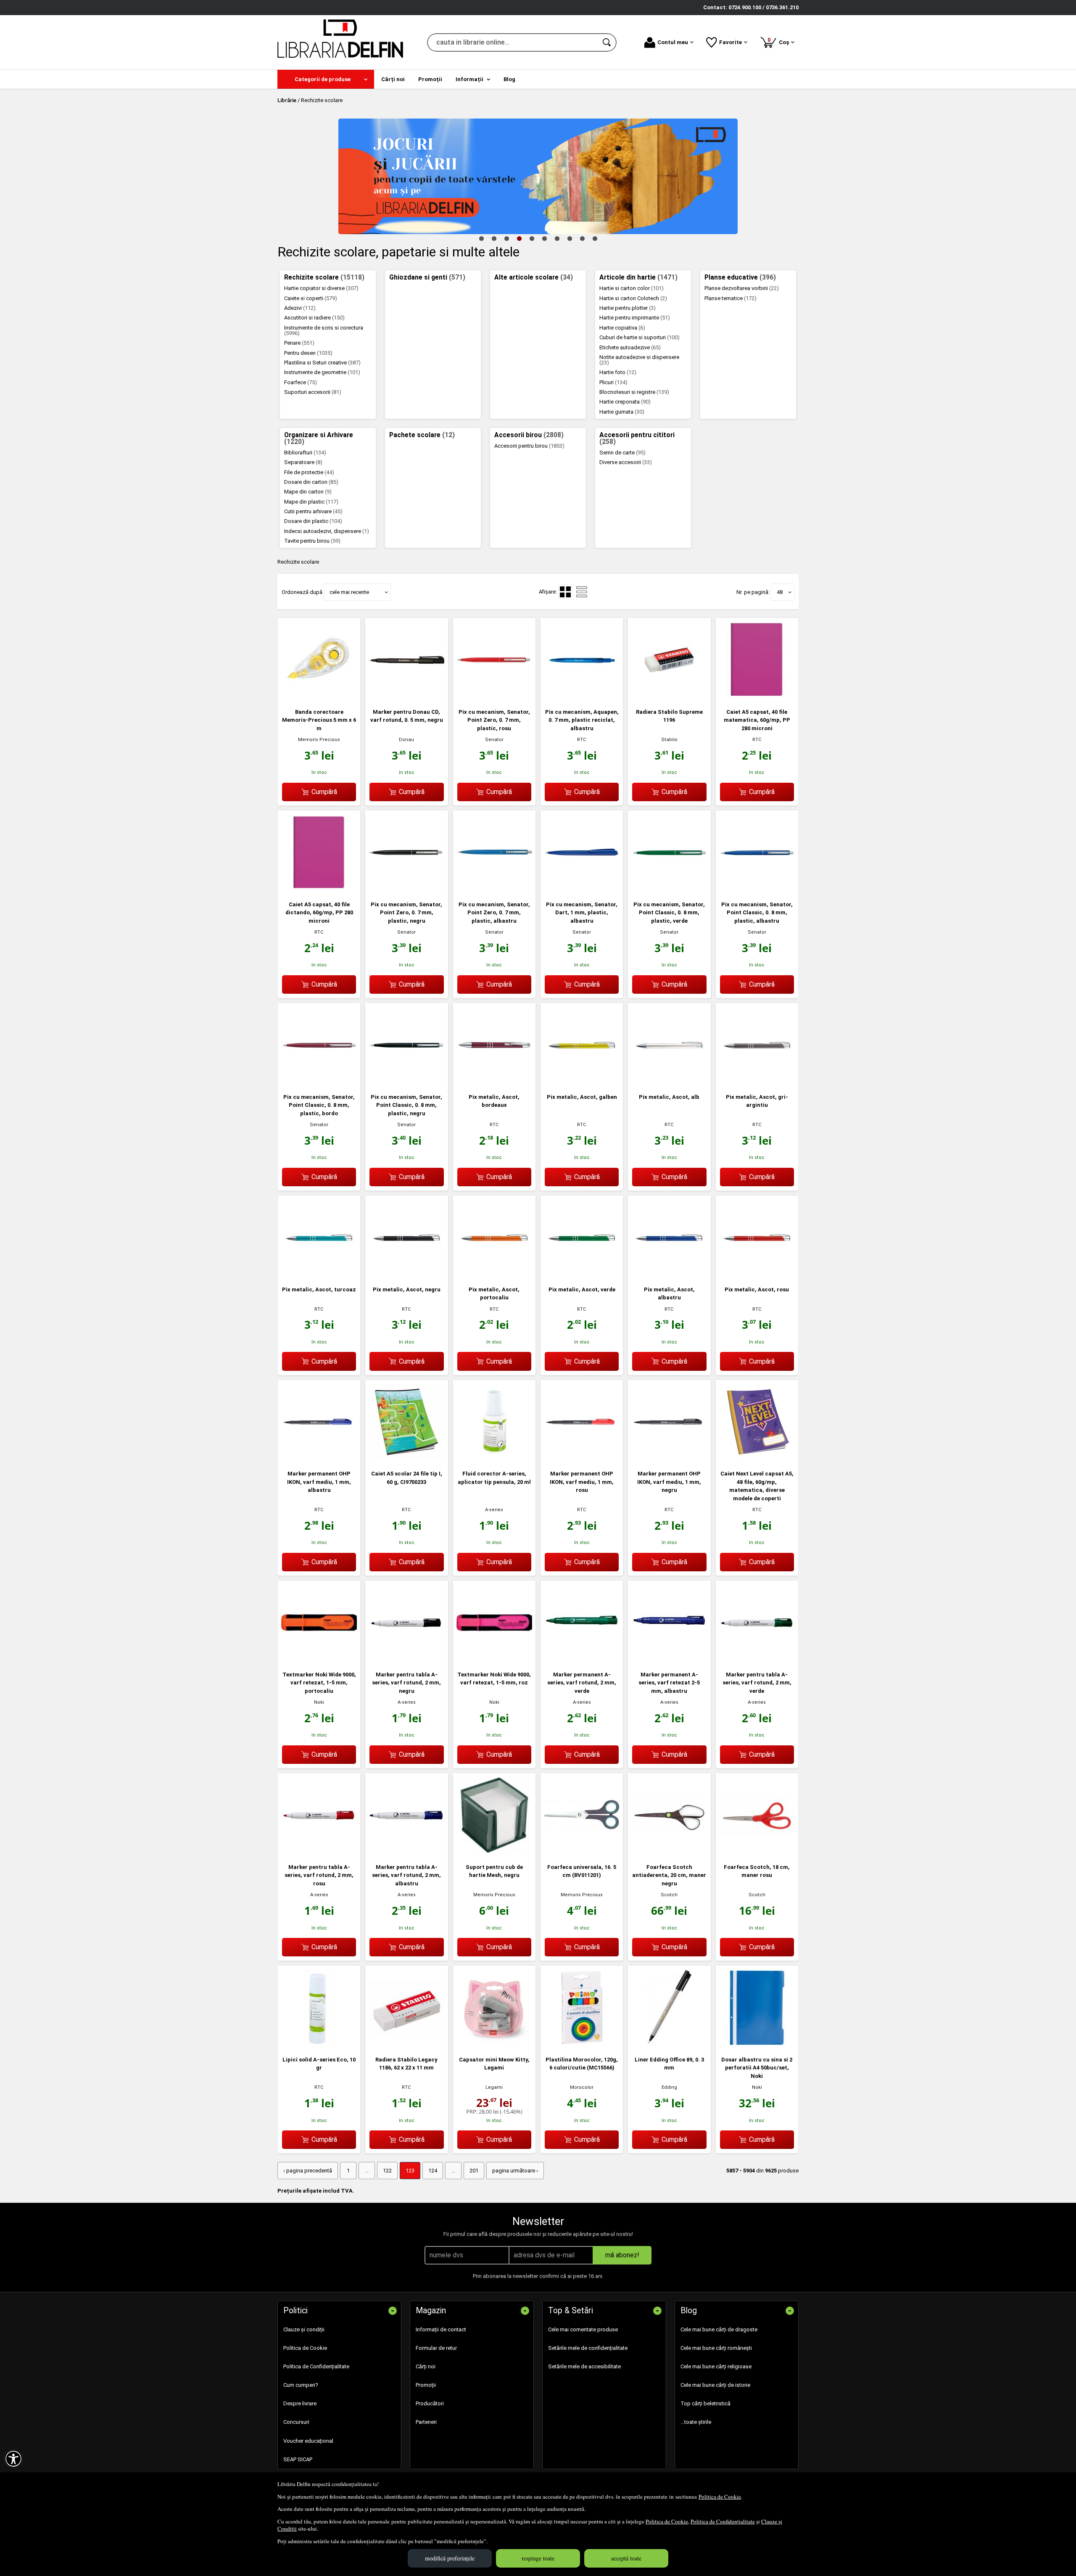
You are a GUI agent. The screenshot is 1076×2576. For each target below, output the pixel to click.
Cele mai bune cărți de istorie (715, 2385)
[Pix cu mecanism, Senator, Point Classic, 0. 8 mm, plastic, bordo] (319, 1081)
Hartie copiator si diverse (321, 288)
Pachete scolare (422, 435)
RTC (582, 740)
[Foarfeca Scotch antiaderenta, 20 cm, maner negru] (669, 1851)
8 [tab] (570, 238)
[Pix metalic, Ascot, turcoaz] (319, 1273)
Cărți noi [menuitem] (393, 79)
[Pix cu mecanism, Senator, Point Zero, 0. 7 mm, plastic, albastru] (494, 888)
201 (474, 2171)
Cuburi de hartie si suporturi (640, 337)
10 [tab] (595, 238)
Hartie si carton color (632, 288)
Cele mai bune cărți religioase (716, 2366)
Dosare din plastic (313, 521)
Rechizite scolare (324, 277)
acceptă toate (626, 2558)
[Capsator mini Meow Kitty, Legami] (494, 2044)
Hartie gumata (622, 412)
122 (387, 2171)
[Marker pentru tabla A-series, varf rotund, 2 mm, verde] (757, 1659)
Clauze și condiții (304, 2329)
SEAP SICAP (298, 2459)
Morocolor (582, 2087)
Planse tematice (731, 298)
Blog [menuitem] (509, 79)
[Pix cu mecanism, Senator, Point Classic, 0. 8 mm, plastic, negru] (406, 1081)
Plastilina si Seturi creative (322, 363)
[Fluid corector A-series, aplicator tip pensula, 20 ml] (494, 1458)
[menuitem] (326, 79)
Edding (669, 2087)
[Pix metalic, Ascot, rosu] (757, 1273)
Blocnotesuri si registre (634, 392)
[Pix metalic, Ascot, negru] (406, 1273)
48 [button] (780, 592)
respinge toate (538, 2558)
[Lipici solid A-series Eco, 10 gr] (319, 2044)
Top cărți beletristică (705, 2403)
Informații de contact (441, 2329)
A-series (494, 1510)
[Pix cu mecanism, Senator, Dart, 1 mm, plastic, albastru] (582, 888)
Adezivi (300, 308)
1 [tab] (481, 238)
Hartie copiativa (622, 328)
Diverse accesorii (626, 462)
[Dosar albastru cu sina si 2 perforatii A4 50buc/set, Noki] (757, 2044)
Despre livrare (300, 2403)
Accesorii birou (529, 435)
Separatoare (303, 462)
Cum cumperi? (301, 2385)
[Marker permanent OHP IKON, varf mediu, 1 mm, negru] (669, 1458)
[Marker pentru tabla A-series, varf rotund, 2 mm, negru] (406, 1659)
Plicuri (613, 382)
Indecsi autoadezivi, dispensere (327, 531)
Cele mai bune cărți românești (716, 2348)
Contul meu (673, 42)
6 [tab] (544, 238)
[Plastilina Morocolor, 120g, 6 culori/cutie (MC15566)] (582, 2044)
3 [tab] (506, 238)
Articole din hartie (638, 277)
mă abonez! (622, 2255)
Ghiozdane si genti (427, 277)
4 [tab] (519, 238)
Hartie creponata (625, 402)
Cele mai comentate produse (583, 2329)
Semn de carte (622, 453)
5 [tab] (532, 238)
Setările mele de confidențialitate (588, 2348)
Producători (430, 2403)
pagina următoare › (515, 2171)
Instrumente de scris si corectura (324, 330)
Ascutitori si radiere (314, 318)
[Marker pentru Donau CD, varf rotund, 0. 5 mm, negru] (406, 696)
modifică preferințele (450, 2558)
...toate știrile (696, 2422)
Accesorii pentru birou (529, 446)
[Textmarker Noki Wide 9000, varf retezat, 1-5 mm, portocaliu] (319, 1659)
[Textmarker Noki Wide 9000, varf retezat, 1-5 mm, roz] (494, 1659)
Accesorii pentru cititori (637, 438)
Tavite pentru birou (312, 541)
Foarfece (301, 382)
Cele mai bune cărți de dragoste (719, 2329)
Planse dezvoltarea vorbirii (742, 288)
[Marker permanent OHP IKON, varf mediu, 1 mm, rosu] (582, 1458)
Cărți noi (426, 2366)
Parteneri (426, 2422)
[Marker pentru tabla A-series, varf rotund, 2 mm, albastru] (406, 1851)
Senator (494, 740)
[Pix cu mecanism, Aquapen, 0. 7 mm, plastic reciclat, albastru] (582, 696)
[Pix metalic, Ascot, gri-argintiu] (757, 1081)
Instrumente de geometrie (322, 372)
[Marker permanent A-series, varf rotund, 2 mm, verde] (582, 1659)
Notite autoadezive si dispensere (639, 360)
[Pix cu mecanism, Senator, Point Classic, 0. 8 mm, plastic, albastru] (757, 888)
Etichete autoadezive (630, 347)
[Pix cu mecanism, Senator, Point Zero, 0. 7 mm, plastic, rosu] (494, 696)
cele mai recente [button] (349, 592)
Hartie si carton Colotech (633, 298)
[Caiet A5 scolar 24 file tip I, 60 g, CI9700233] (406, 1458)
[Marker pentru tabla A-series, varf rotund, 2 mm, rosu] (319, 1851)
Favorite (731, 42)
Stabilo (669, 740)
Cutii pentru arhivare (313, 511)
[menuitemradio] (582, 592)
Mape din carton (308, 492)
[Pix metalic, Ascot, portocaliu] (494, 1273)
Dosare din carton (311, 482)
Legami (494, 2087)
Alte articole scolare (534, 277)
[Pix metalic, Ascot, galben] (582, 1081)
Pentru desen (308, 353)
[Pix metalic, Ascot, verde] (582, 1273)
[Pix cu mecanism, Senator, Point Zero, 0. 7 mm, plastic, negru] (406, 888)
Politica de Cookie (720, 2497)
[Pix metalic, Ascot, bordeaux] (494, 1081)
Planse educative (740, 277)
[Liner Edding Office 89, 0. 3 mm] (669, 2044)
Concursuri (296, 2422)
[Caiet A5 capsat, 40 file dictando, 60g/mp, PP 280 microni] (319, 888)
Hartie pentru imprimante (635, 318)
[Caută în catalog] (607, 42)
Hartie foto (618, 372)
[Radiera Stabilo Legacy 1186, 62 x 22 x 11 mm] (406, 2044)
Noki (319, 1702)
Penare (299, 343)
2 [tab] (494, 238)
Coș (780, 41)
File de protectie (309, 472)
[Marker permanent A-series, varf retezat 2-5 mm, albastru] (669, 1659)
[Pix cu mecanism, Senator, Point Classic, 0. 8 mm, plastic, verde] (669, 888)
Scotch (669, 1895)
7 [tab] (557, 238)
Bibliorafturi (305, 453)
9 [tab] (582, 238)
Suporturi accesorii (313, 392)
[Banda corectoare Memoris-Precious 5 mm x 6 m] (319, 696)
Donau (406, 740)
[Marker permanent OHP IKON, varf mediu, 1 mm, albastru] (319, 1458)
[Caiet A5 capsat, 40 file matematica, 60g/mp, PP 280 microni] (757, 696)
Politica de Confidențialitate (723, 2521)
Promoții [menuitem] (430, 79)
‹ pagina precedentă (308, 2171)
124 (433, 2171)
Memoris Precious (319, 740)
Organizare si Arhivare (319, 438)
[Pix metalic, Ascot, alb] (669, 1081)
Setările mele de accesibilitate (584, 2366)
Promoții (426, 2385)
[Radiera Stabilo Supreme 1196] (669, 696)
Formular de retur (436, 2348)
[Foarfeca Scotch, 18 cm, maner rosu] (757, 1851)
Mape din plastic (311, 502)
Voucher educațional (308, 2441)
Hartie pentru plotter (628, 308)
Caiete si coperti (311, 298)
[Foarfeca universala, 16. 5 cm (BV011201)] (582, 1851)
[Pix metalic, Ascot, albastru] (669, 1273)
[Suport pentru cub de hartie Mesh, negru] (494, 1851)
